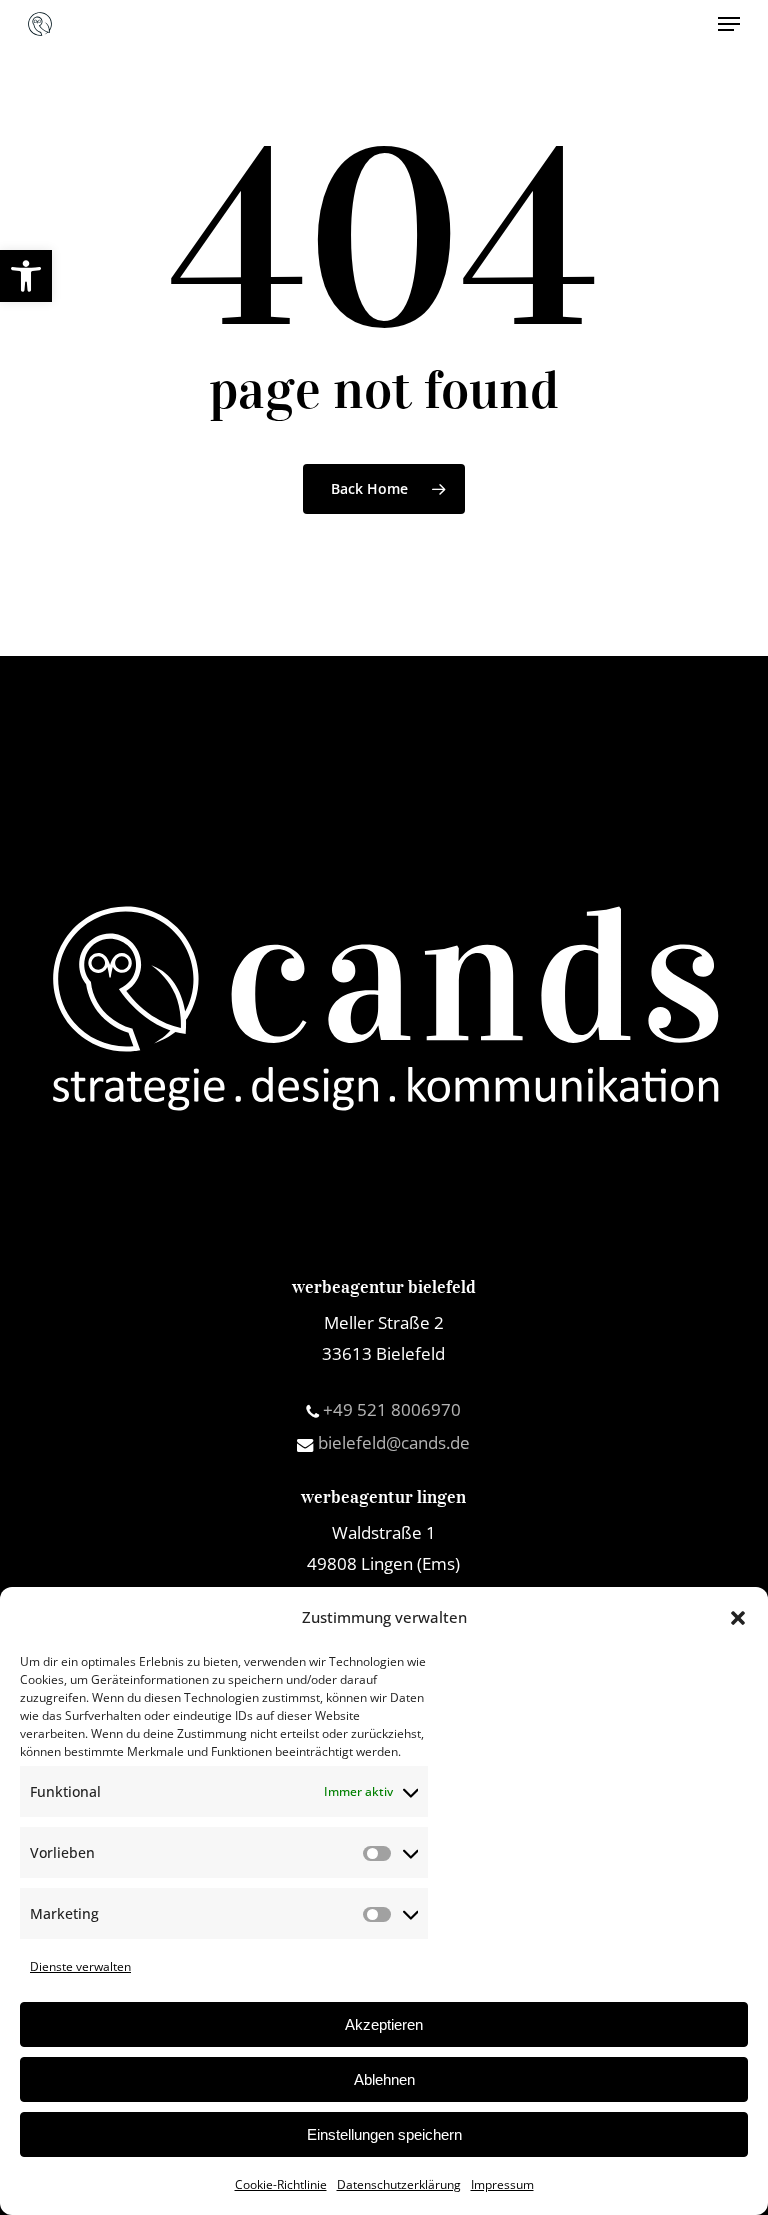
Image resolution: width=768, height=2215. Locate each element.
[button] (738, 1618)
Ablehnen (384, 2079)
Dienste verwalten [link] (80, 1966)
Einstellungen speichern (384, 2134)
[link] (26, 276)
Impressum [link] (502, 2184)
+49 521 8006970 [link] (390, 1409)
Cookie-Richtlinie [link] (281, 2184)
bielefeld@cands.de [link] (392, 1442)
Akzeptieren (384, 2024)
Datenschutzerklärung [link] (399, 2184)
